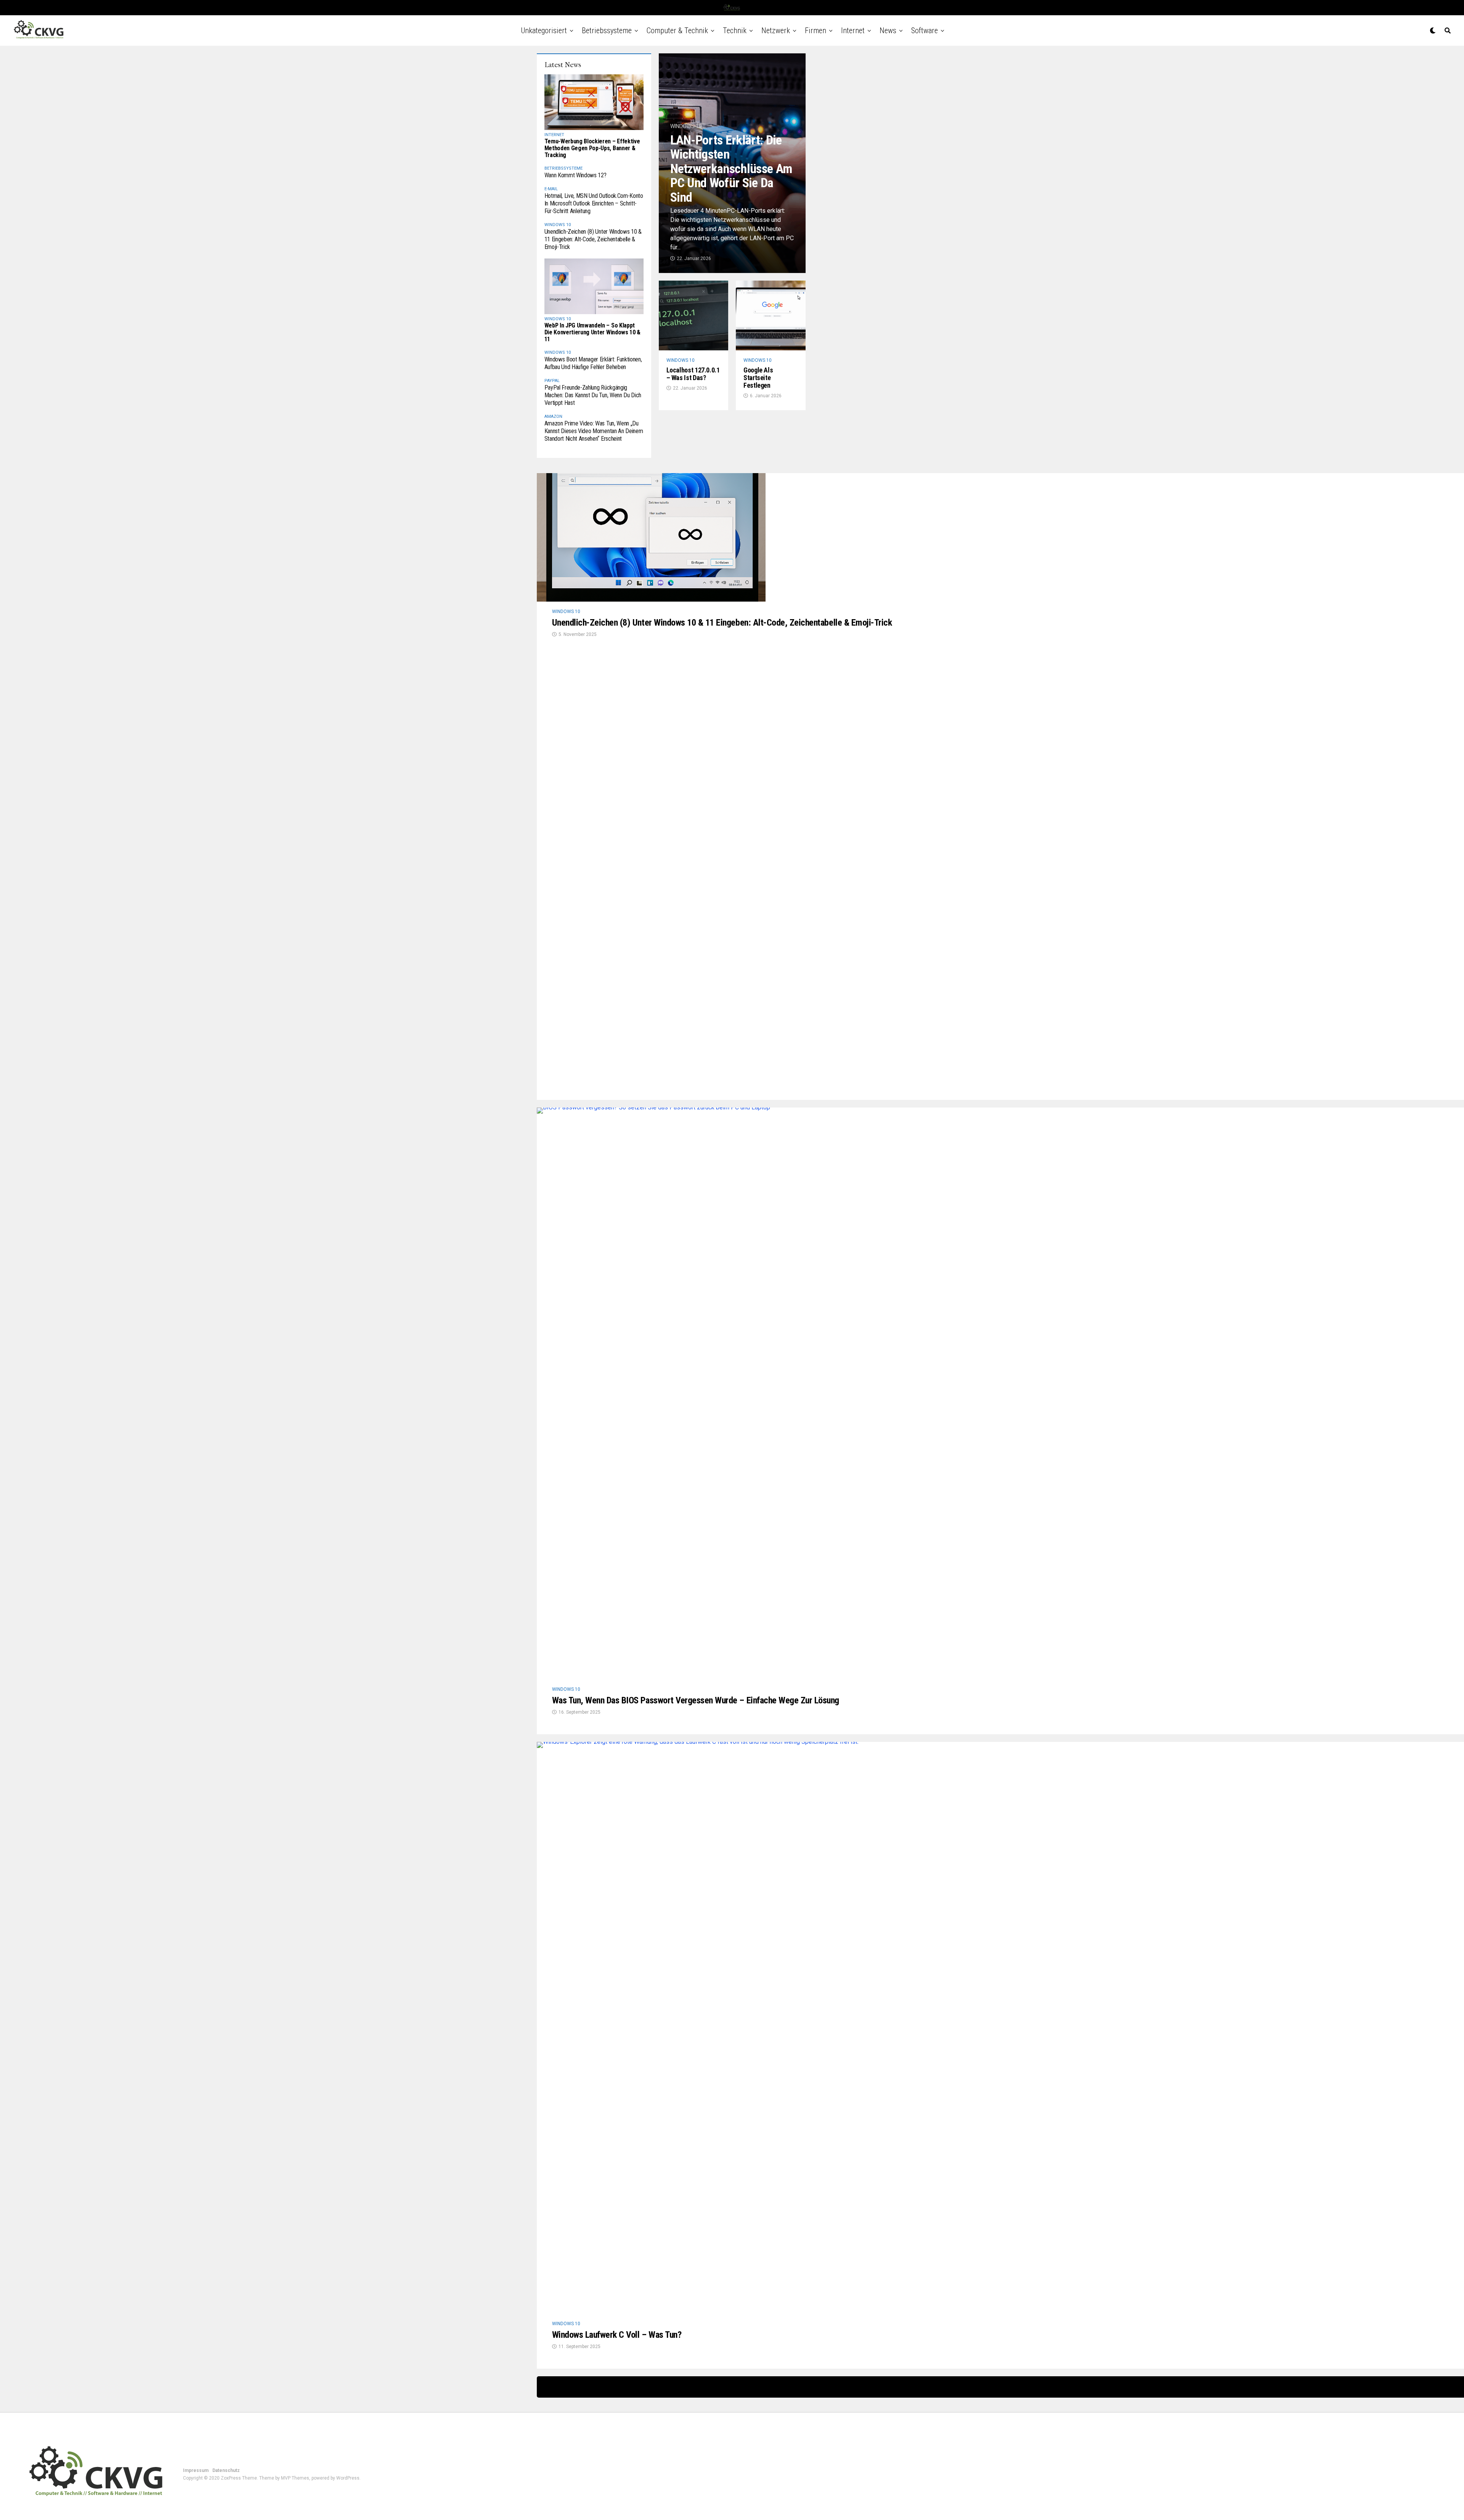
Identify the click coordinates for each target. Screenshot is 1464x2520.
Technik (735, 30)
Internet (853, 30)
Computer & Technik (677, 30)
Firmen (815, 30)
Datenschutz (226, 2470)
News (888, 30)
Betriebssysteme (607, 30)
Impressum (196, 2470)
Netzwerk (776, 30)
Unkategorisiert (544, 30)
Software (925, 30)
